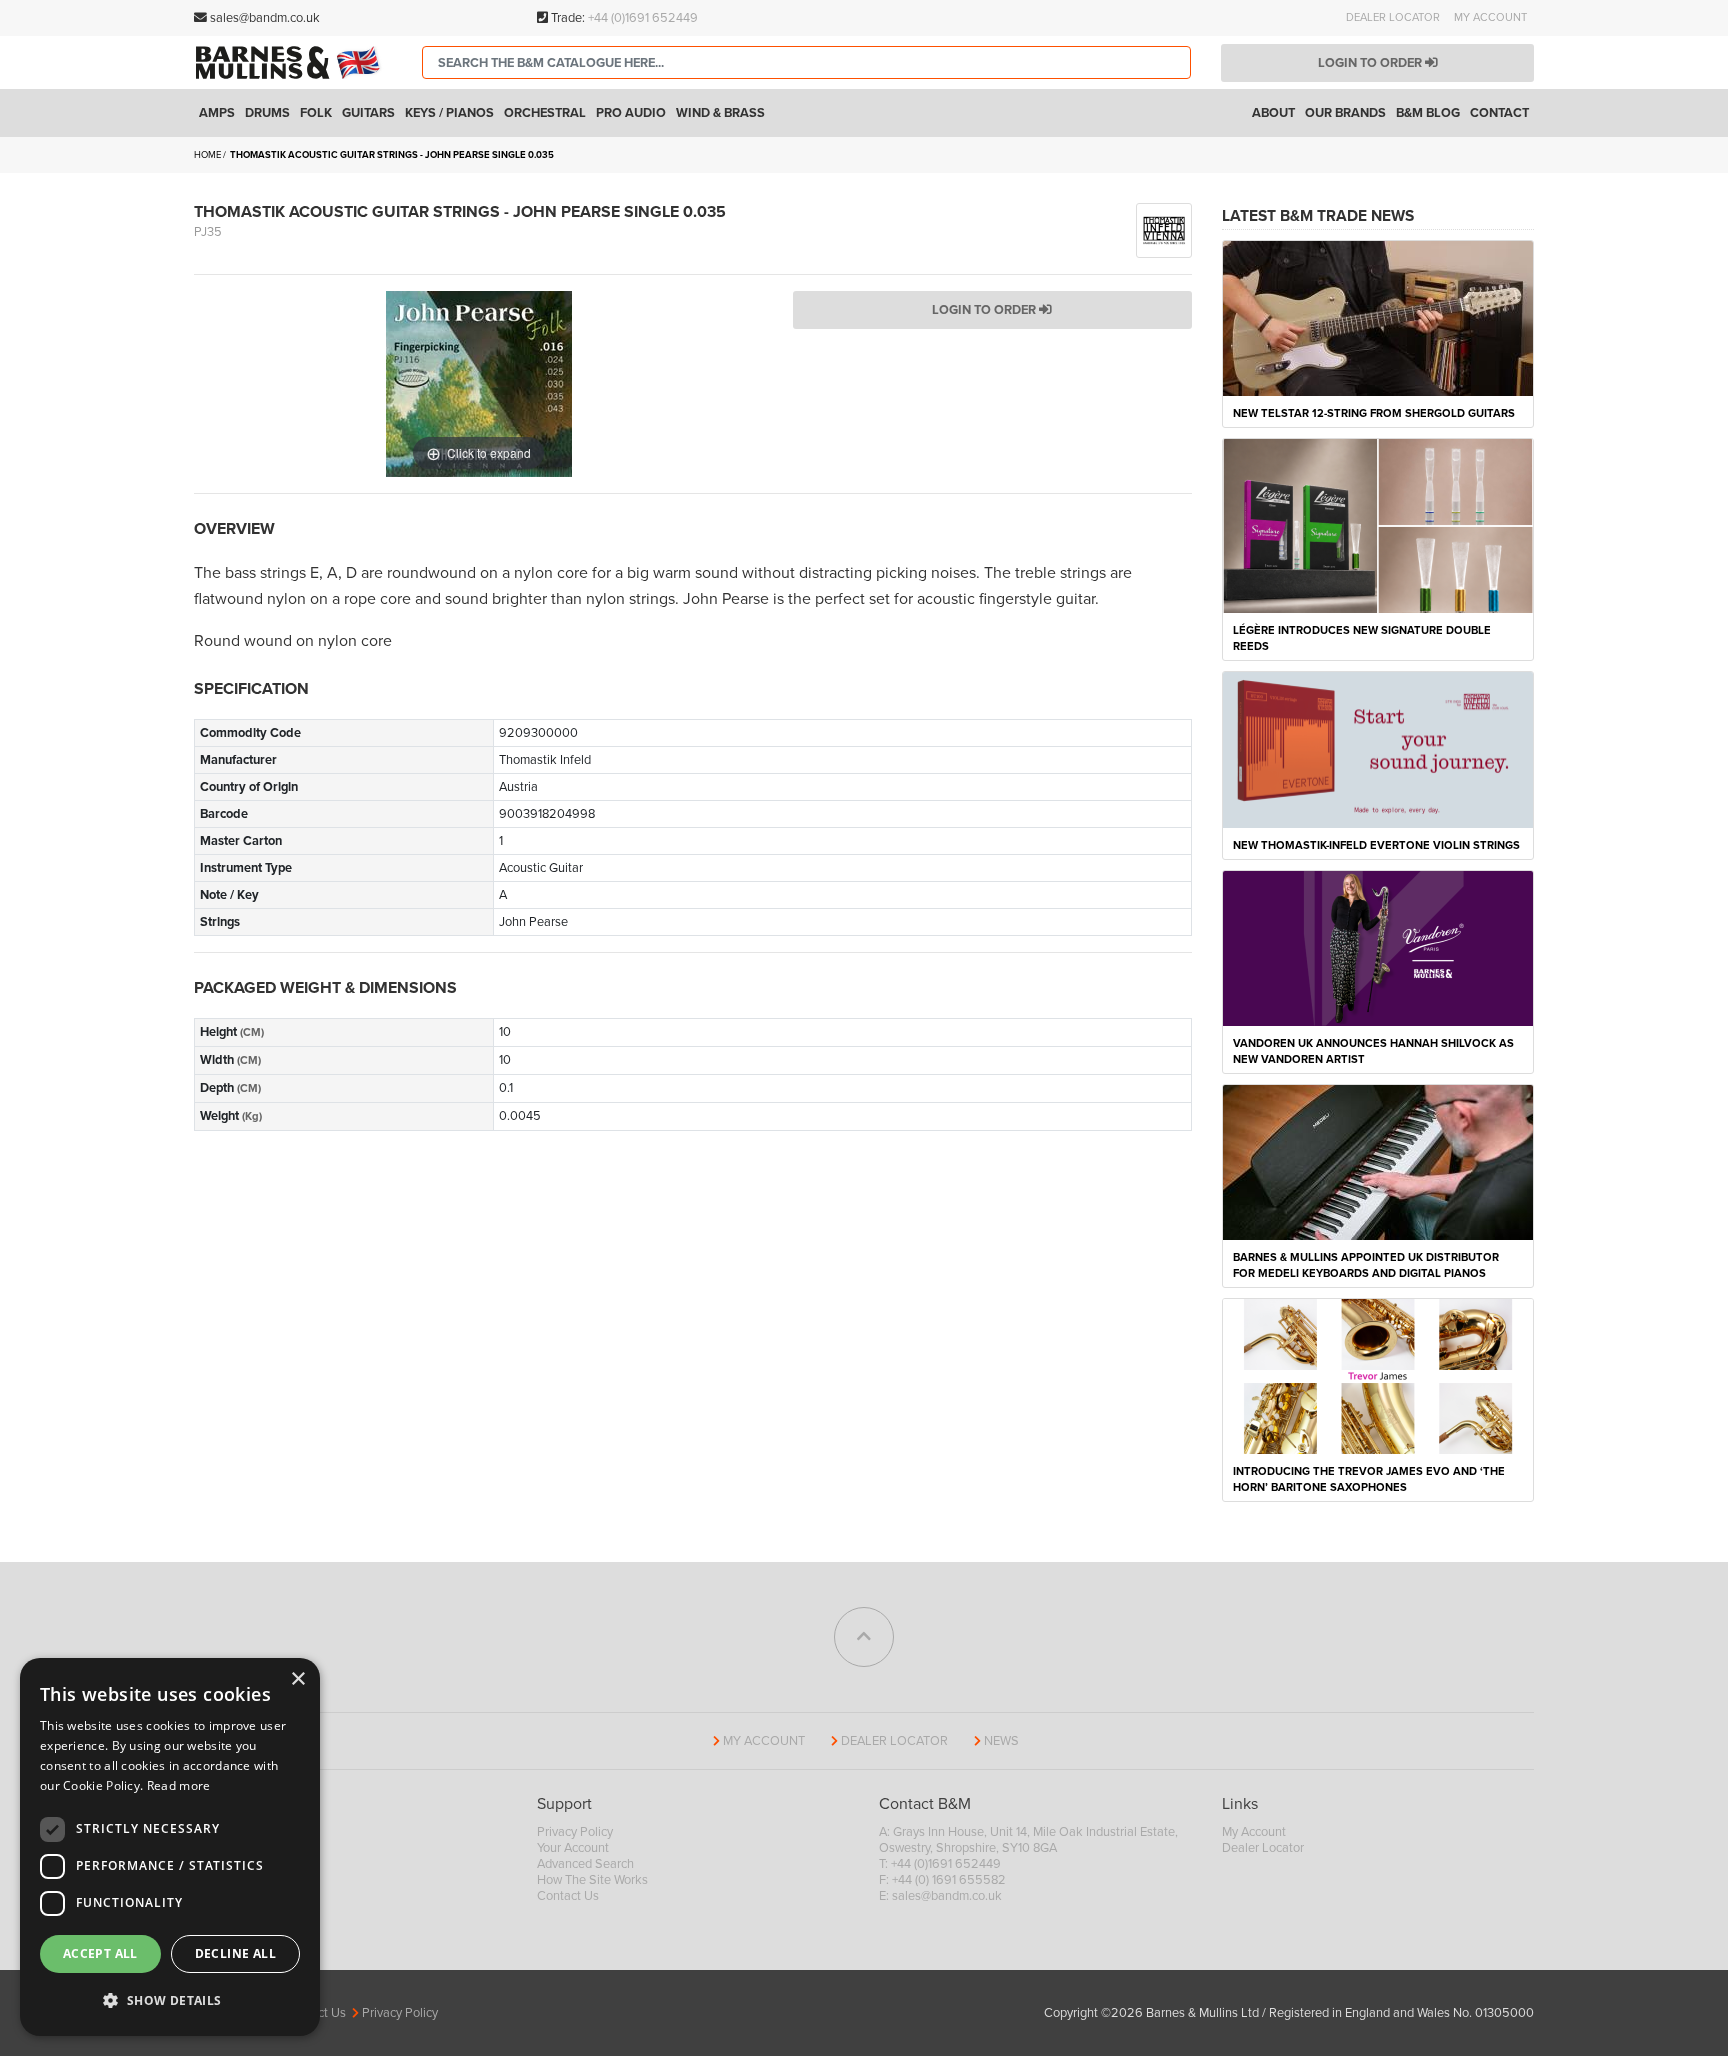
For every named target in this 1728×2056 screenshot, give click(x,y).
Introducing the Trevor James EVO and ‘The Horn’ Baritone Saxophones (1369, 1479)
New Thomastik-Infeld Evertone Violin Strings (1376, 845)
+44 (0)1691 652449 (643, 18)
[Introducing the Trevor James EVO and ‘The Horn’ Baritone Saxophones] (1378, 1376)
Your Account (573, 1848)
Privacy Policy (575, 1832)
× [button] (297, 1679)
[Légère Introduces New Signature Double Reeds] (1378, 525)
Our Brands (1345, 113)
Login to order (1371, 63)
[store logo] (293, 62)
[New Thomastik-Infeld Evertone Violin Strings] (1378, 749)
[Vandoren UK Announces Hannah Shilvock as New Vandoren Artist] (1378, 947)
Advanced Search (585, 1864)
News (1001, 1741)
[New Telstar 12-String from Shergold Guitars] (1378, 317)
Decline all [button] (235, 1953)
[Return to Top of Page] (864, 1637)
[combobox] (806, 62)
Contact (1499, 113)
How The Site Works (592, 1880)
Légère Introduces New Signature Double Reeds (1362, 638)
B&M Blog (1428, 113)
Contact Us (568, 1896)
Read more (179, 1785)
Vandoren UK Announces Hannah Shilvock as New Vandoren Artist (1373, 1051)
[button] (170, 2001)
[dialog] (170, 1847)
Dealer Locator (1393, 17)
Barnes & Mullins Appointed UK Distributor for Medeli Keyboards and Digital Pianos (1366, 1265)
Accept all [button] (100, 1953)
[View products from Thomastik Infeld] (1164, 229)
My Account (1490, 17)
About (1273, 113)
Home (207, 155)
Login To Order (985, 310)
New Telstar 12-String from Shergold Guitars (1374, 413)
